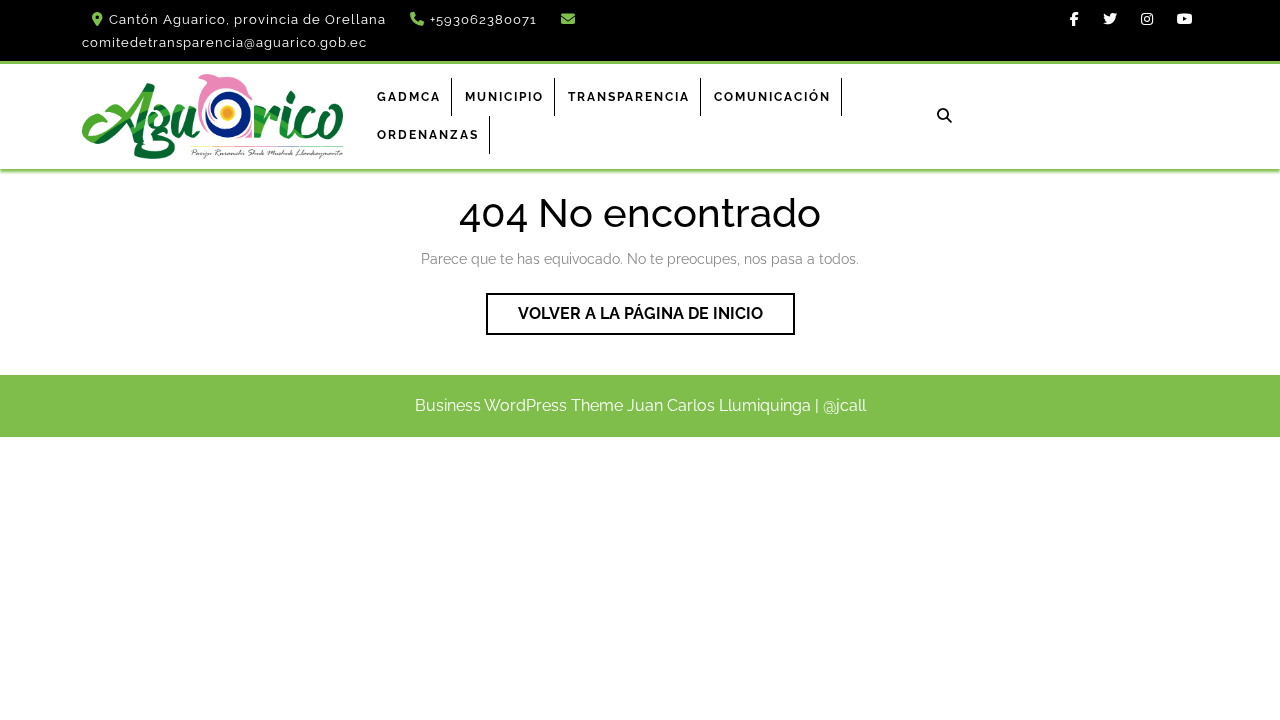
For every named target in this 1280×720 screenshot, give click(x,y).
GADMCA (409, 97)
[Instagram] (1142, 19)
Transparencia (629, 97)
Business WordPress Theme (519, 405)
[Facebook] (1069, 19)
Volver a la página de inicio (656, 319)
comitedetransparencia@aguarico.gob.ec (224, 42)
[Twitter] (1105, 19)
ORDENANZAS (428, 135)
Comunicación (772, 97)
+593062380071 (483, 19)
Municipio (504, 97)
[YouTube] (1180, 19)
